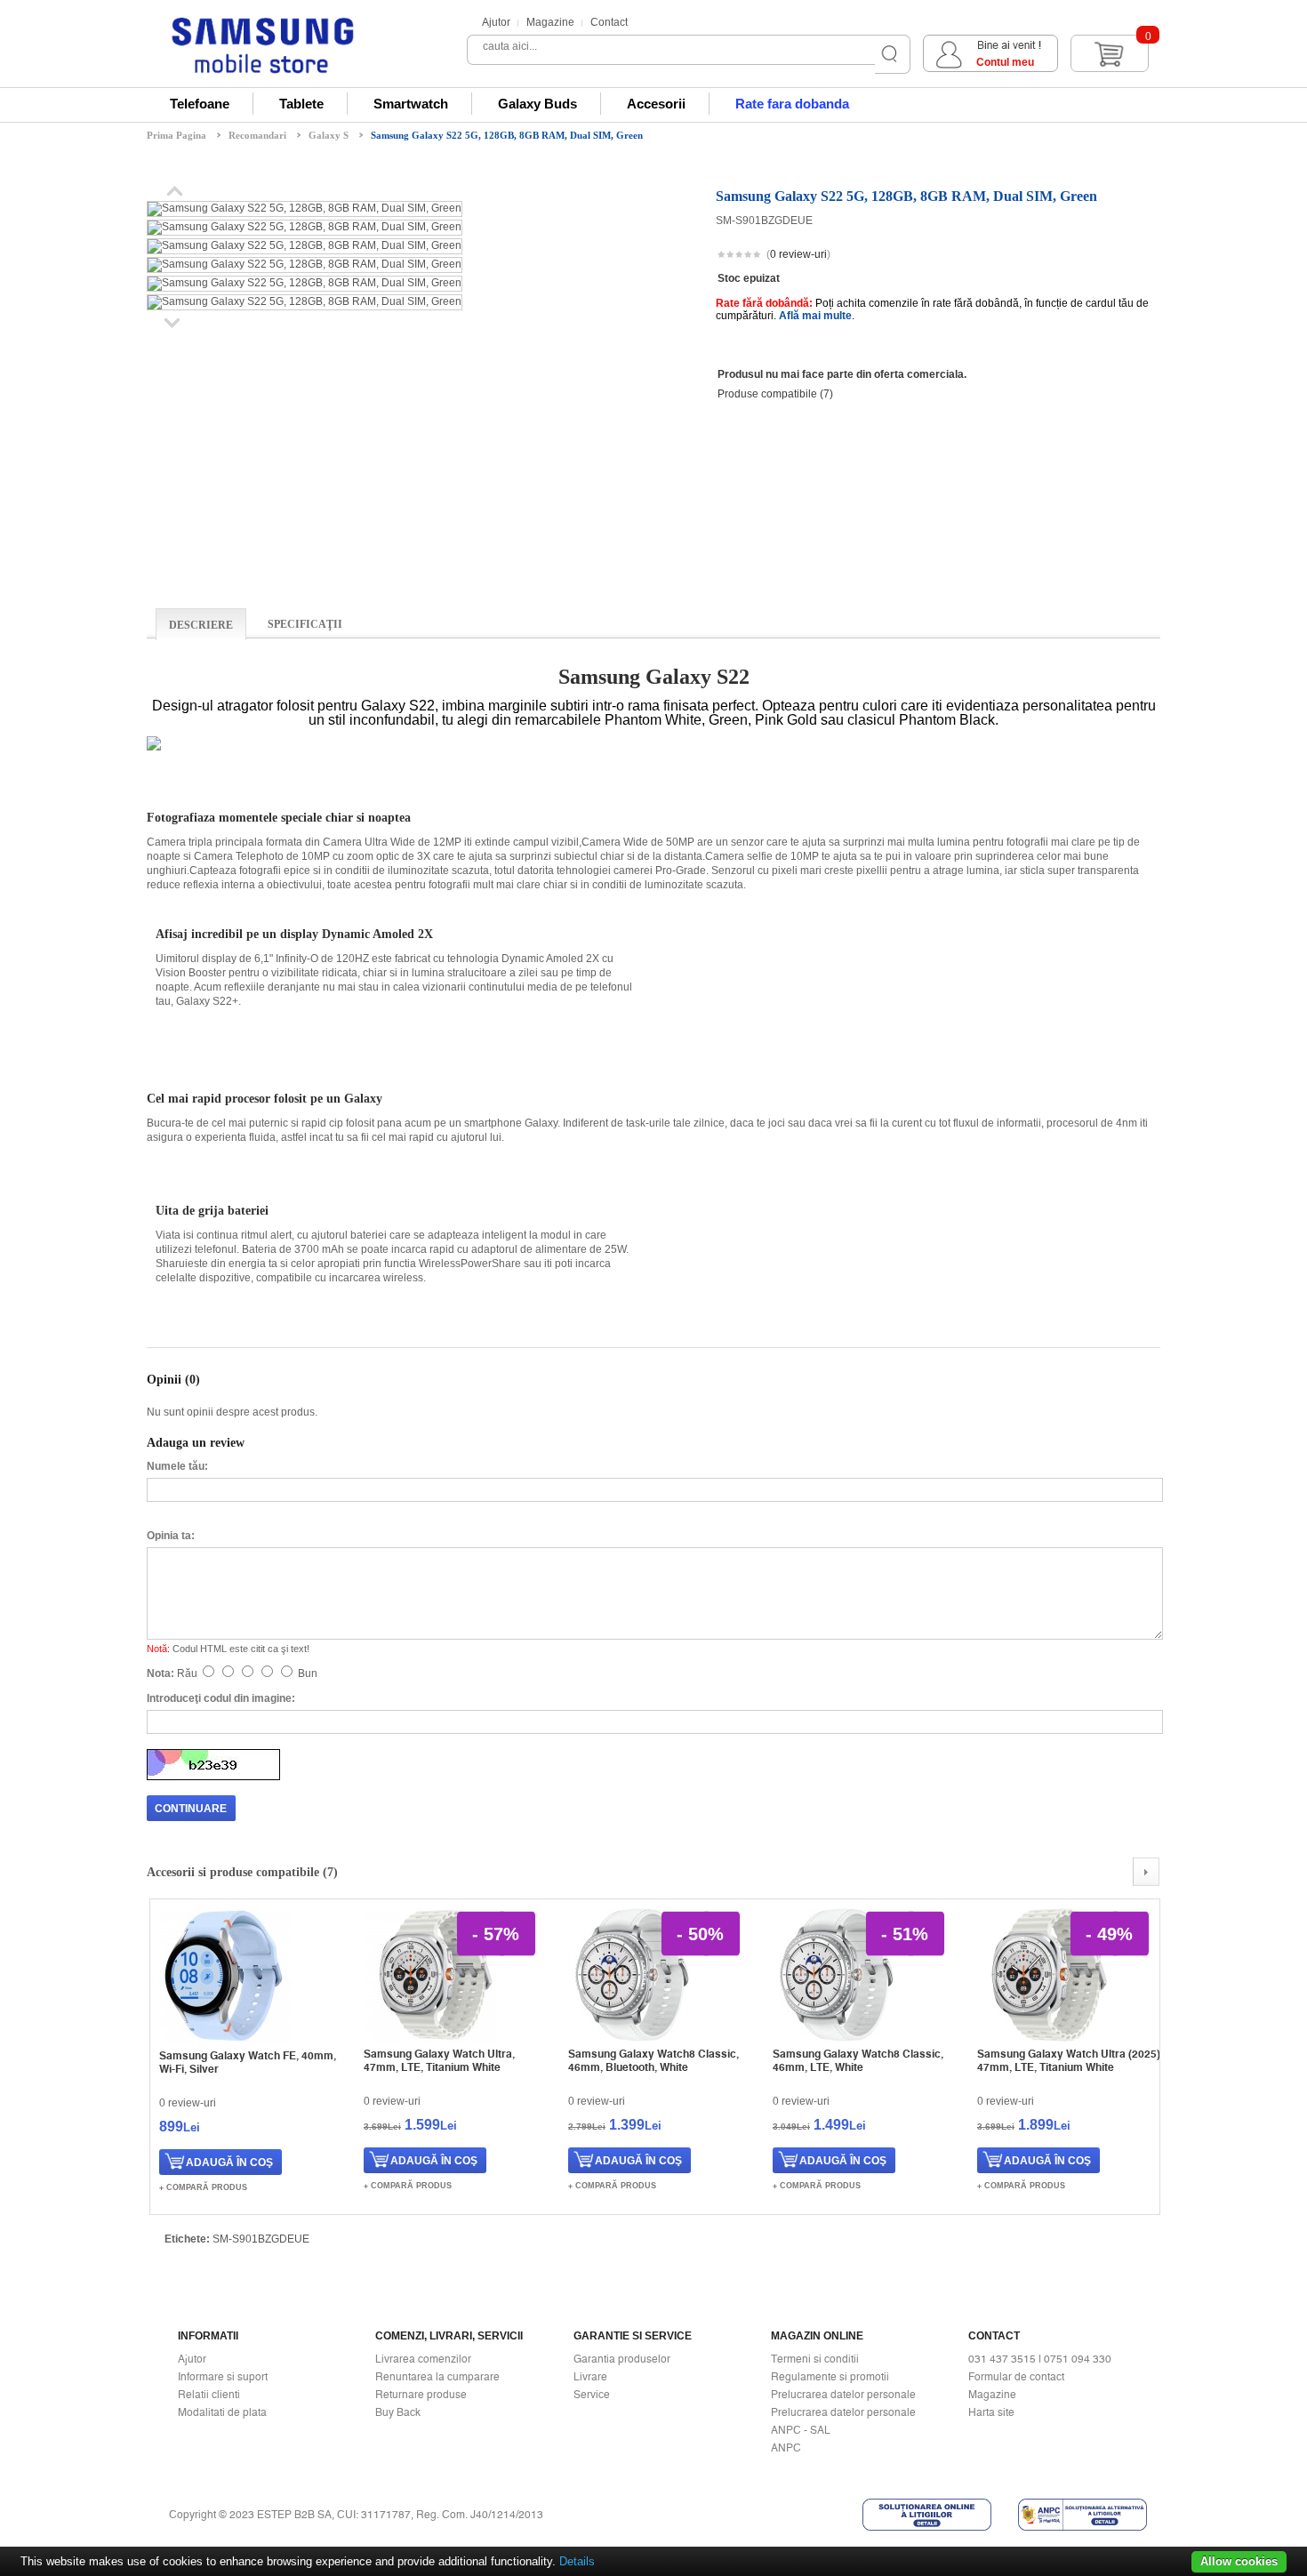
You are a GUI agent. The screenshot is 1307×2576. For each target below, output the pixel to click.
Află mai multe (815, 316)
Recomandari (257, 135)
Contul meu (1005, 62)
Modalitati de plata (222, 2412)
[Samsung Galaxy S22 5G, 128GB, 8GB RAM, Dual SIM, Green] (305, 208)
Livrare (590, 2377)
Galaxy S (329, 135)
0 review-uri (798, 254)
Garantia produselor (622, 2359)
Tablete (301, 104)
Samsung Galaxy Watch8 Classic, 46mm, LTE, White (858, 2060)
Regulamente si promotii (830, 2377)
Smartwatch (411, 104)
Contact (609, 22)
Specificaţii (305, 624)
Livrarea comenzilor (423, 2359)
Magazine (550, 22)
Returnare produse (421, 2395)
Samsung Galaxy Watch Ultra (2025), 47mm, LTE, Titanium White (1070, 2060)
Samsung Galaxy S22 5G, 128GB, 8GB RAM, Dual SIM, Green (507, 135)
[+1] (1117, 256)
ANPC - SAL (801, 2430)
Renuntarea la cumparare (437, 2377)
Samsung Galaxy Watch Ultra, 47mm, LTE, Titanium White (439, 2060)
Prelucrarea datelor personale (843, 2395)
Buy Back (398, 2412)
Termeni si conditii (815, 2359)
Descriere (201, 625)
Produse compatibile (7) (775, 394)
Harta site (991, 2412)
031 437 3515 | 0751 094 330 (1040, 2359)
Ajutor (496, 22)
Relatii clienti (209, 2395)
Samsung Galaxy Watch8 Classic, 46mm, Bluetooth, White (653, 2060)
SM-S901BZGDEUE (261, 2239)
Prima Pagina (176, 135)
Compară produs (207, 2187)
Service (592, 2395)
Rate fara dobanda (792, 104)
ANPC (786, 2448)
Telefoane (200, 104)
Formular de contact (1016, 2377)
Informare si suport (223, 2377)
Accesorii (656, 104)
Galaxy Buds (537, 104)
